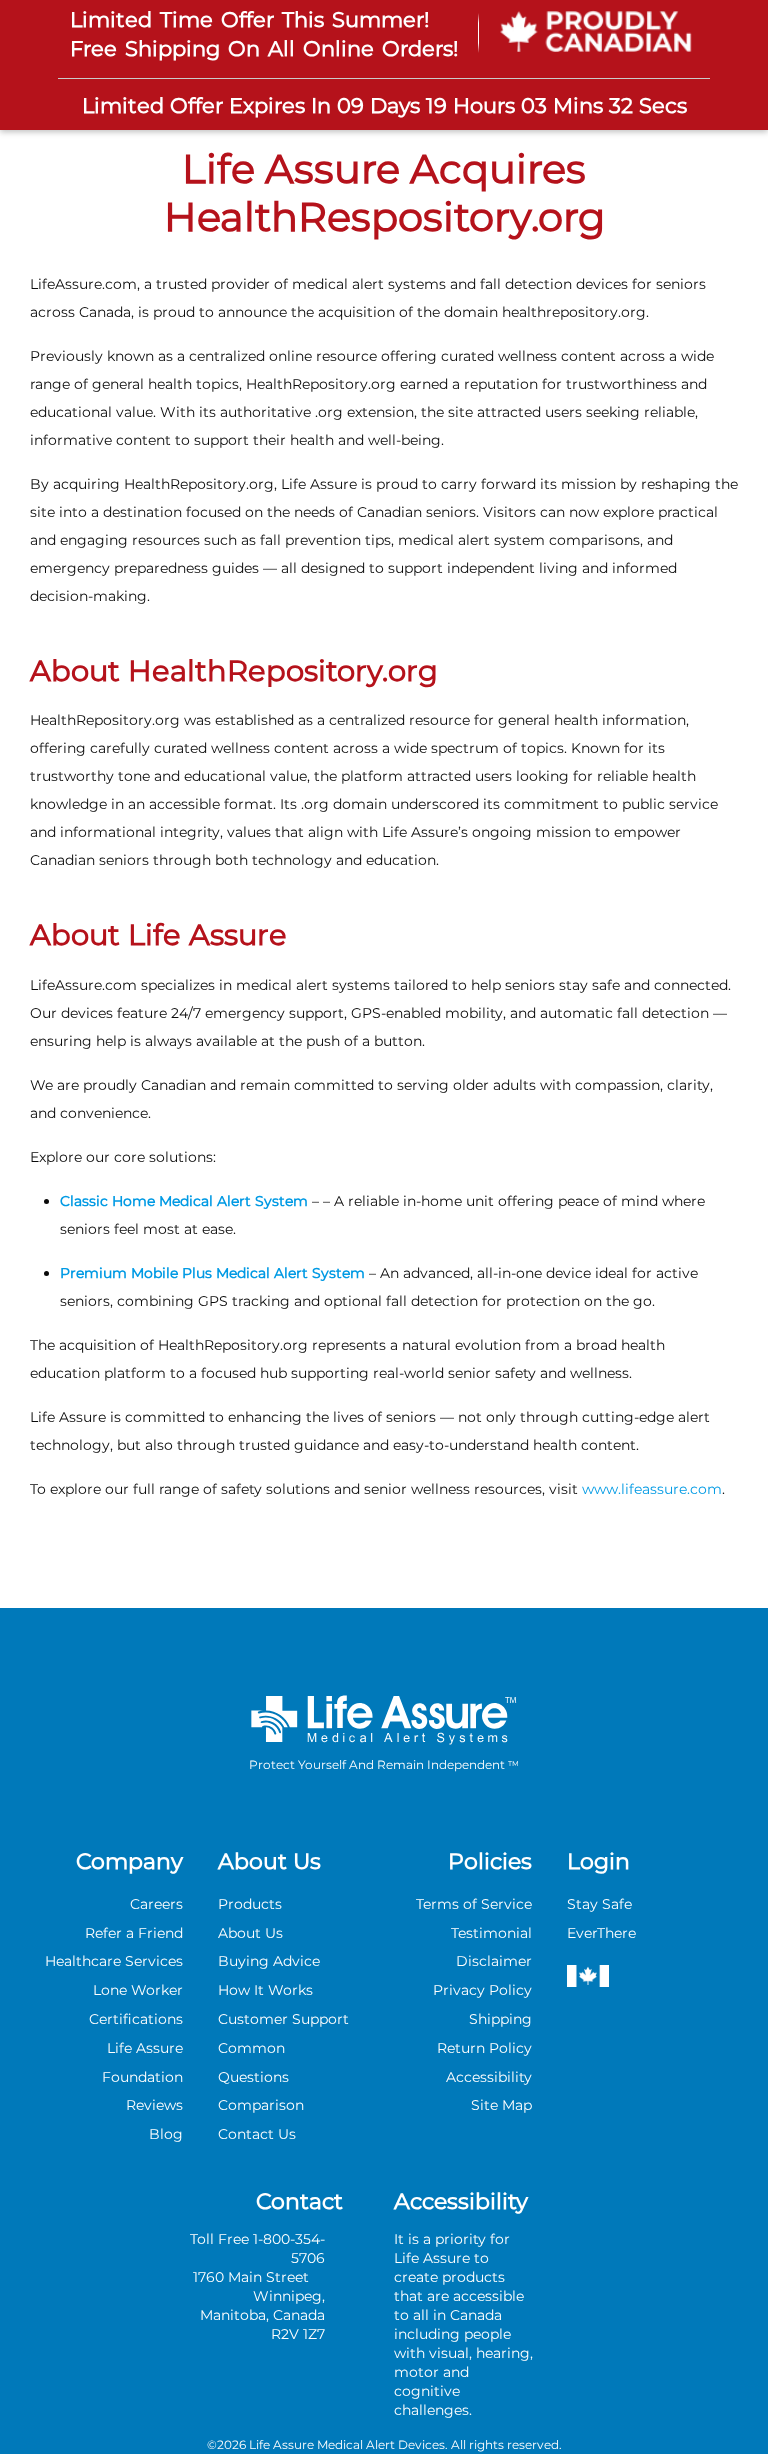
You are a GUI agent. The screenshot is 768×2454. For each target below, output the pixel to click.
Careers (156, 1904)
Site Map (501, 2105)
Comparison (261, 2105)
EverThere (601, 1933)
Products (250, 1904)
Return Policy (484, 2048)
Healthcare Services (114, 1961)
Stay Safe (599, 1904)
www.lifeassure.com (652, 1489)
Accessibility (489, 2077)
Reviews (154, 2105)
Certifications (136, 2019)
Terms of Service (474, 1904)
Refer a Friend (134, 1933)
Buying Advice (269, 1961)
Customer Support (283, 2019)
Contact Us (257, 2134)
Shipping (500, 2019)
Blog (166, 2134)
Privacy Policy (482, 1990)
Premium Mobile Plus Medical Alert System (212, 1273)
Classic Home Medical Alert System (186, 1201)
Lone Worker (138, 1990)
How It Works (265, 1990)
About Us (250, 1933)
